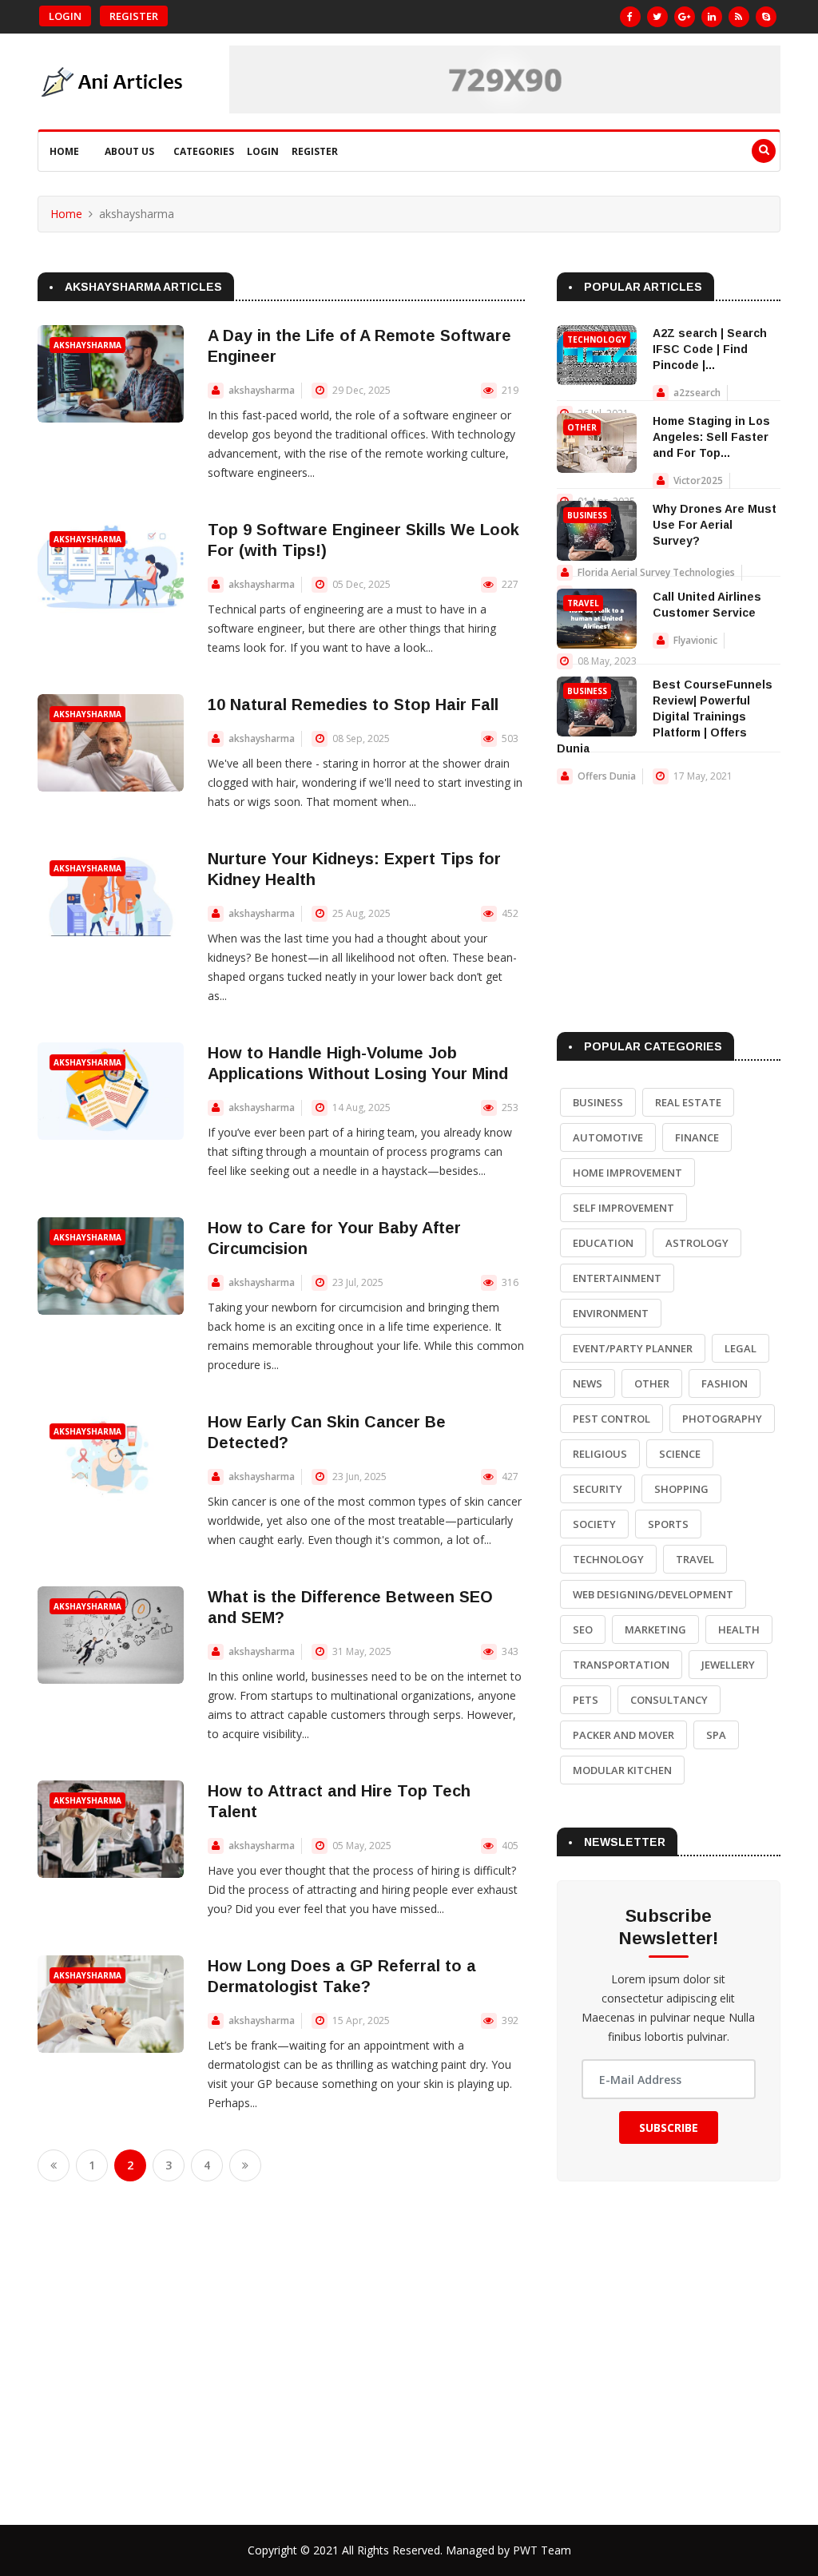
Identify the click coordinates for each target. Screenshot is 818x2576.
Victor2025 (698, 480)
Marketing (655, 1629)
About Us (129, 151)
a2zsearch (697, 393)
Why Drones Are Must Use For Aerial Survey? (715, 525)
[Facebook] (630, 17)
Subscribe (669, 2127)
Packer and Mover (623, 1735)
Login (65, 16)
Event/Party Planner (633, 1348)
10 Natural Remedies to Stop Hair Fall (353, 705)
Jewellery (728, 1665)
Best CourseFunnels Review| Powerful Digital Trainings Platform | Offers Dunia (665, 716)
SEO (583, 1629)
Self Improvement (623, 1208)
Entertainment (617, 1278)
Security (598, 1489)
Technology (597, 339)
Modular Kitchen (622, 1770)
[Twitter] (657, 17)
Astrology (697, 1243)
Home (64, 151)
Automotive (608, 1137)
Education (603, 1243)
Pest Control (612, 1419)
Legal (741, 1348)
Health (739, 1629)
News (588, 1383)
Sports (668, 1524)
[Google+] (685, 17)
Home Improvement (627, 1173)
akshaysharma (87, 345)
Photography (722, 1419)
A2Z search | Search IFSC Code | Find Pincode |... (710, 349)
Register (134, 16)
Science (680, 1454)
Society (594, 1524)
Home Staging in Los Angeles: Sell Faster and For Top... (711, 437)
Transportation (621, 1665)
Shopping (681, 1489)
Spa (716, 1735)
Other (582, 427)
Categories (204, 151)
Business (587, 515)
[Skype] (766, 17)
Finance (697, 1137)
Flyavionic (695, 640)
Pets (586, 1700)
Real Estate (688, 1102)
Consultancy (669, 1700)
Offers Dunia (607, 776)
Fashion (725, 1383)
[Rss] (739, 17)
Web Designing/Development (653, 1594)
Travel (583, 603)
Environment (611, 1313)
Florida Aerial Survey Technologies (656, 572)
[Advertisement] (669, 892)
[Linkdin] (712, 17)
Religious (600, 1454)
